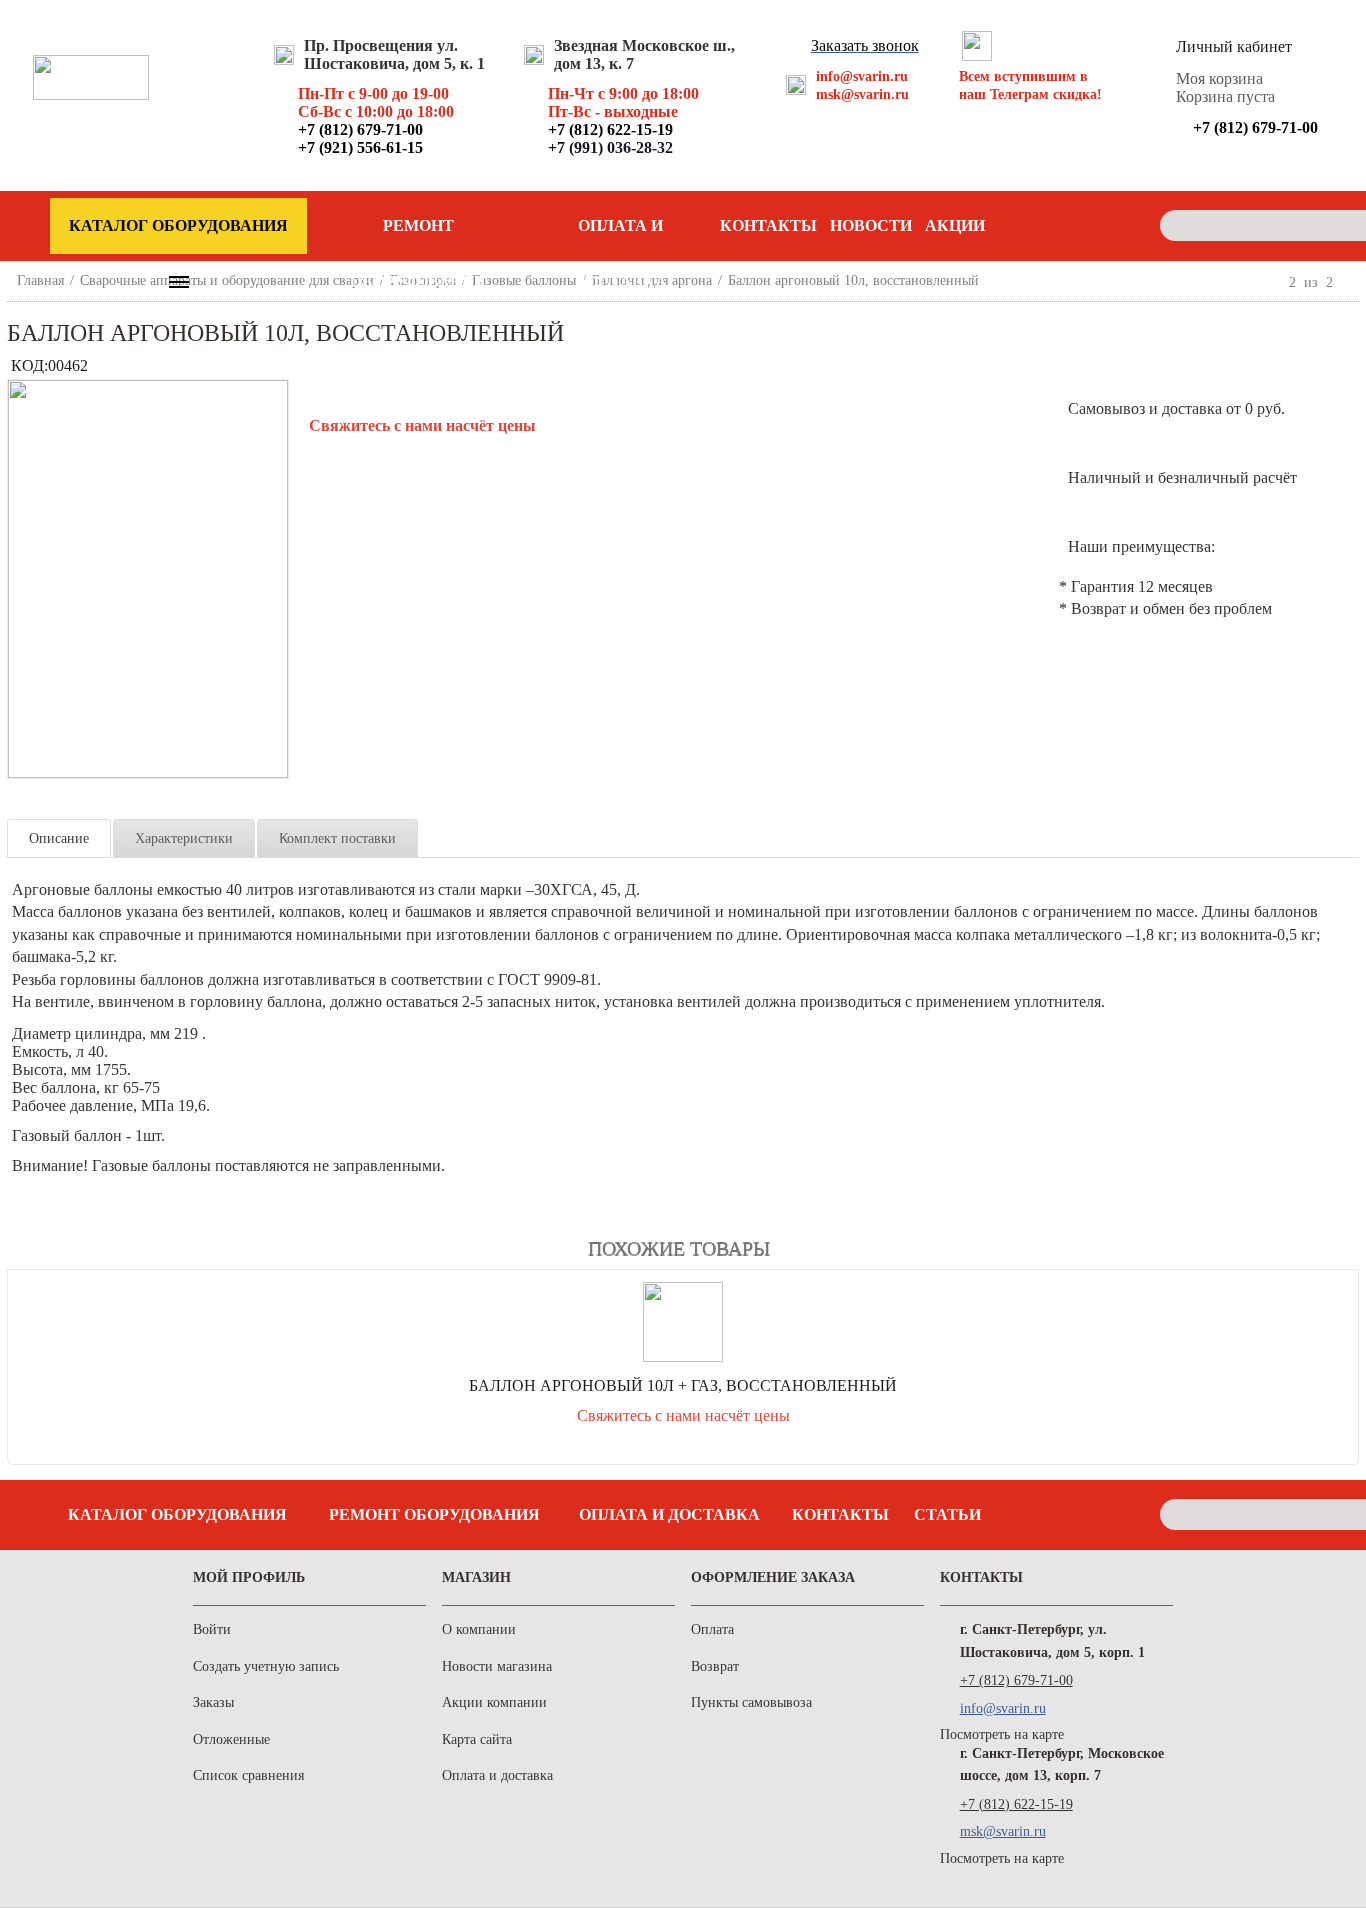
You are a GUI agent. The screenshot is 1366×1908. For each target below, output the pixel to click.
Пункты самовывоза (751, 1702)
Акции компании (494, 1702)
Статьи (947, 1514)
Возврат (715, 1666)
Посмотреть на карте (1002, 1734)
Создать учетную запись (266, 1666)
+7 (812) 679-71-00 (1016, 1680)
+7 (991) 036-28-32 (610, 147)
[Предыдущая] (1272, 282)
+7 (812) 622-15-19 (1016, 1804)
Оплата (712, 1629)
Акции (955, 225)
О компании (479, 1629)
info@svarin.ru (862, 76)
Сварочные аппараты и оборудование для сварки (227, 280)
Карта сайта (477, 1739)
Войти (212, 1629)
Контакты (768, 225)
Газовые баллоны (524, 280)
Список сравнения (248, 1775)
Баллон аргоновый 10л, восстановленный (853, 280)
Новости (871, 225)
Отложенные (231, 1739)
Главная (40, 280)
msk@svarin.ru (862, 94)
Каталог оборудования (177, 1514)
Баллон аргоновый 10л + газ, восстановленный (683, 1385)
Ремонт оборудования (418, 235)
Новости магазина (497, 1666)
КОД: (29, 365)
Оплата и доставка (621, 235)
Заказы (213, 1702)
